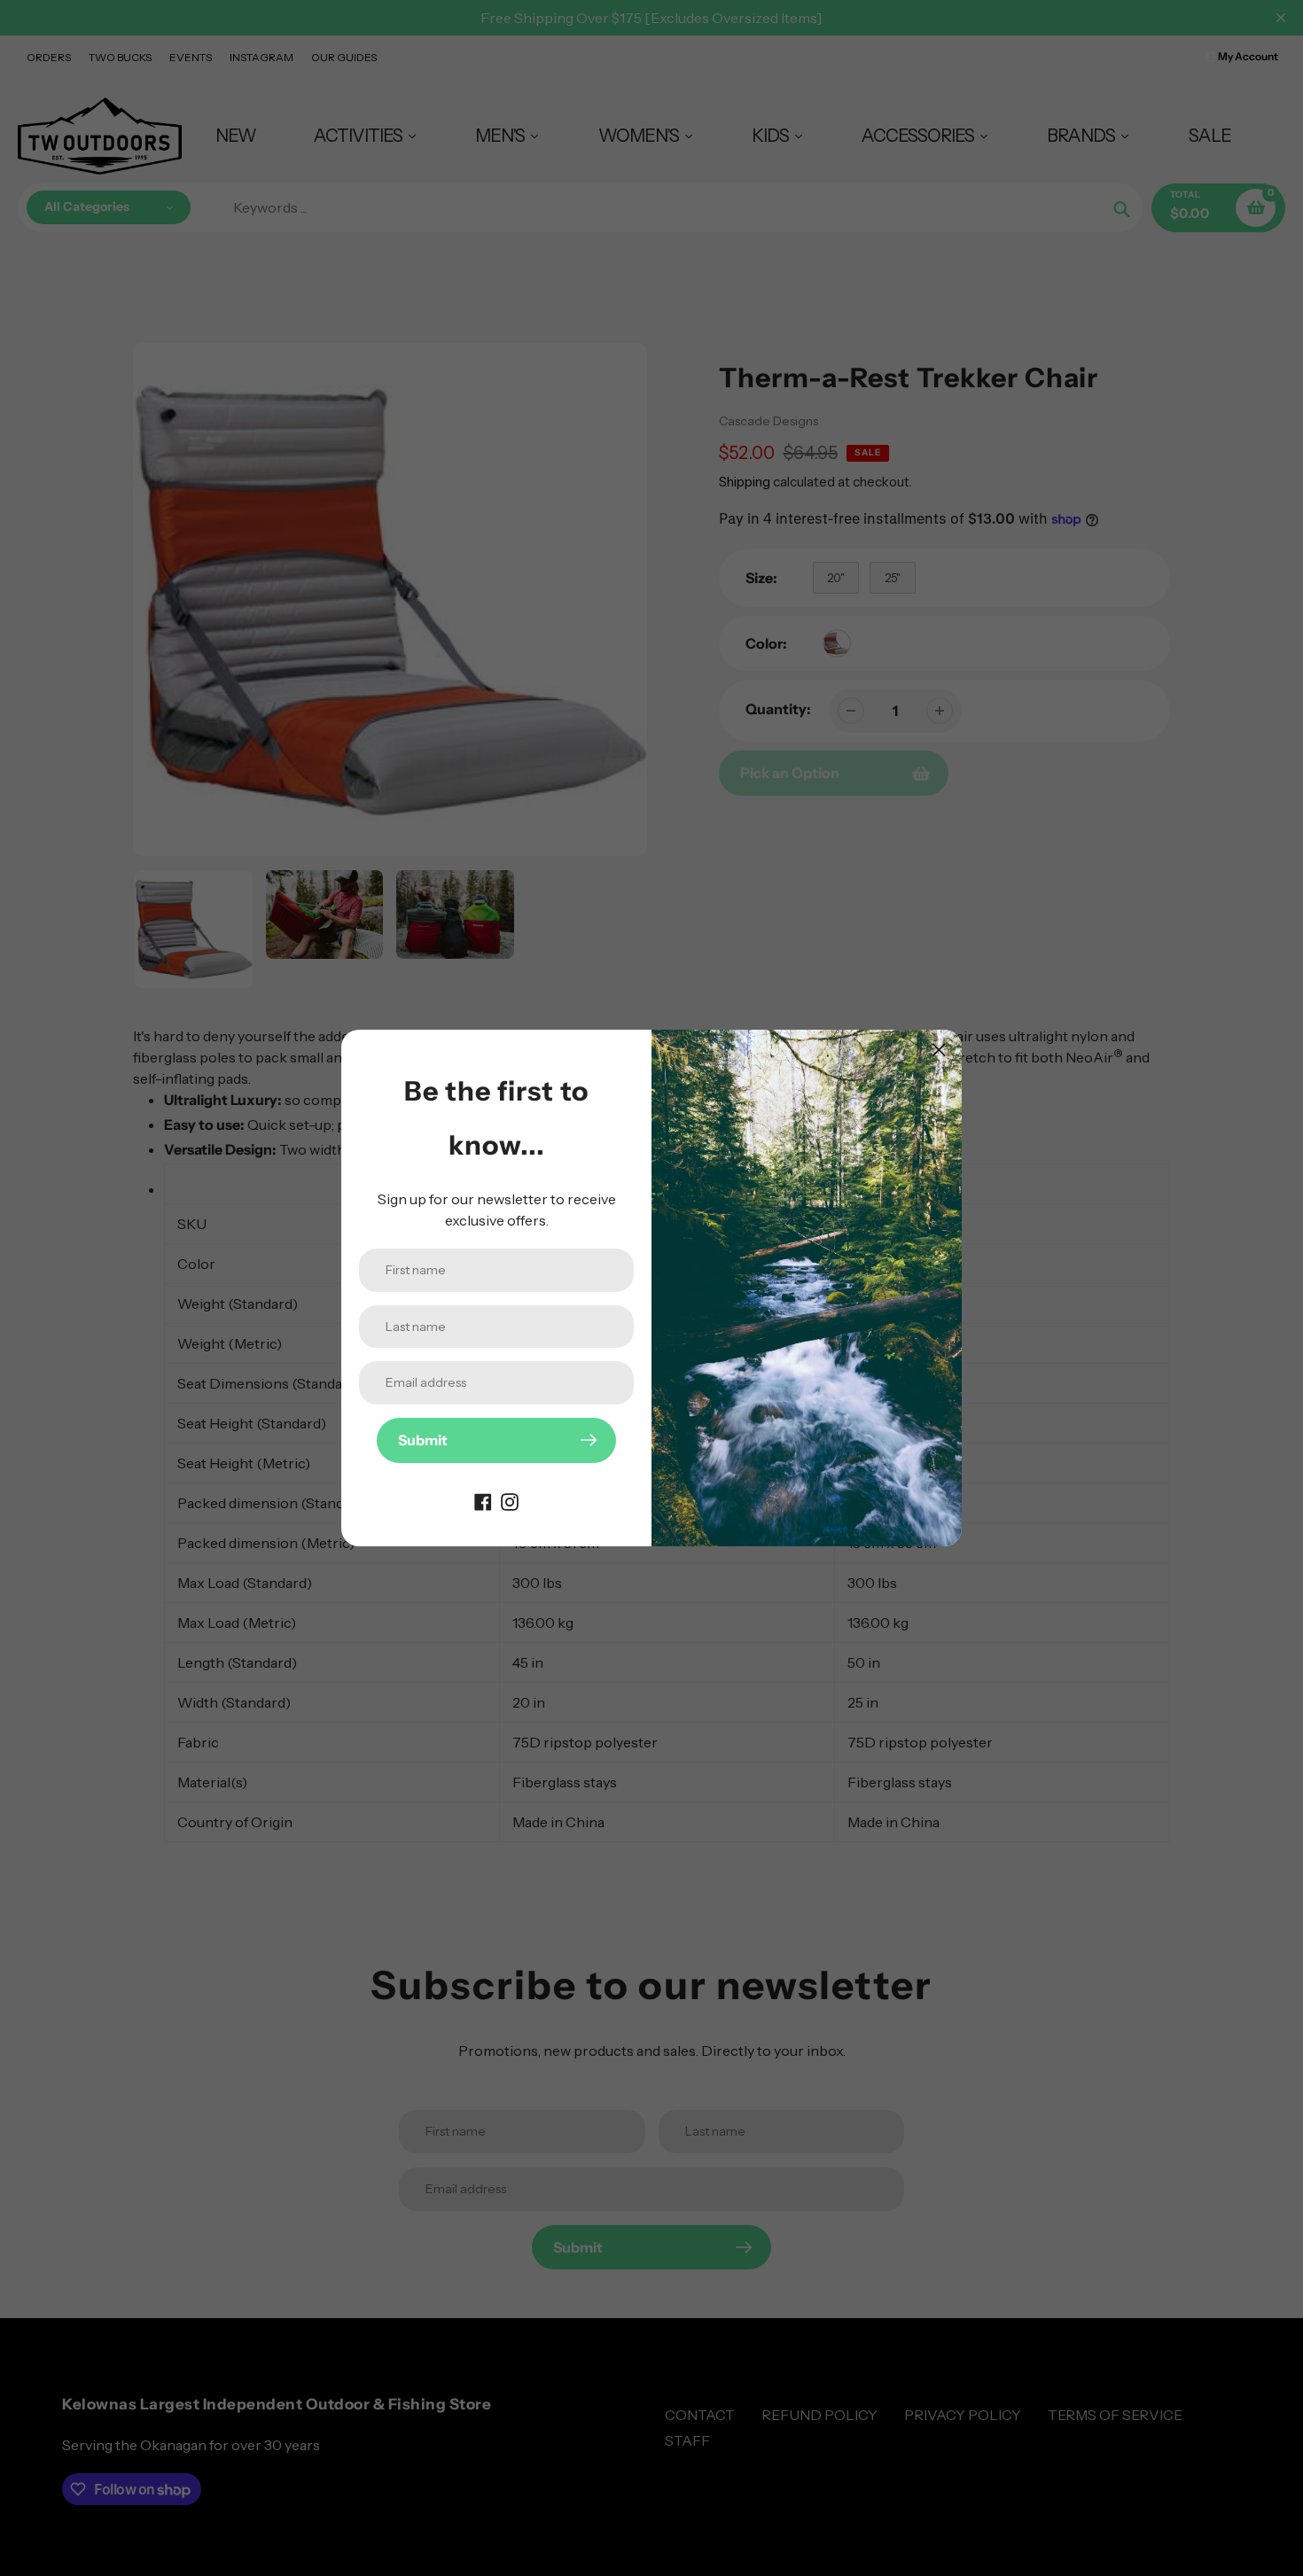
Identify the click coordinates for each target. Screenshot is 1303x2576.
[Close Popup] (939, 1050)
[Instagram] (510, 1500)
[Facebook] (483, 1500)
